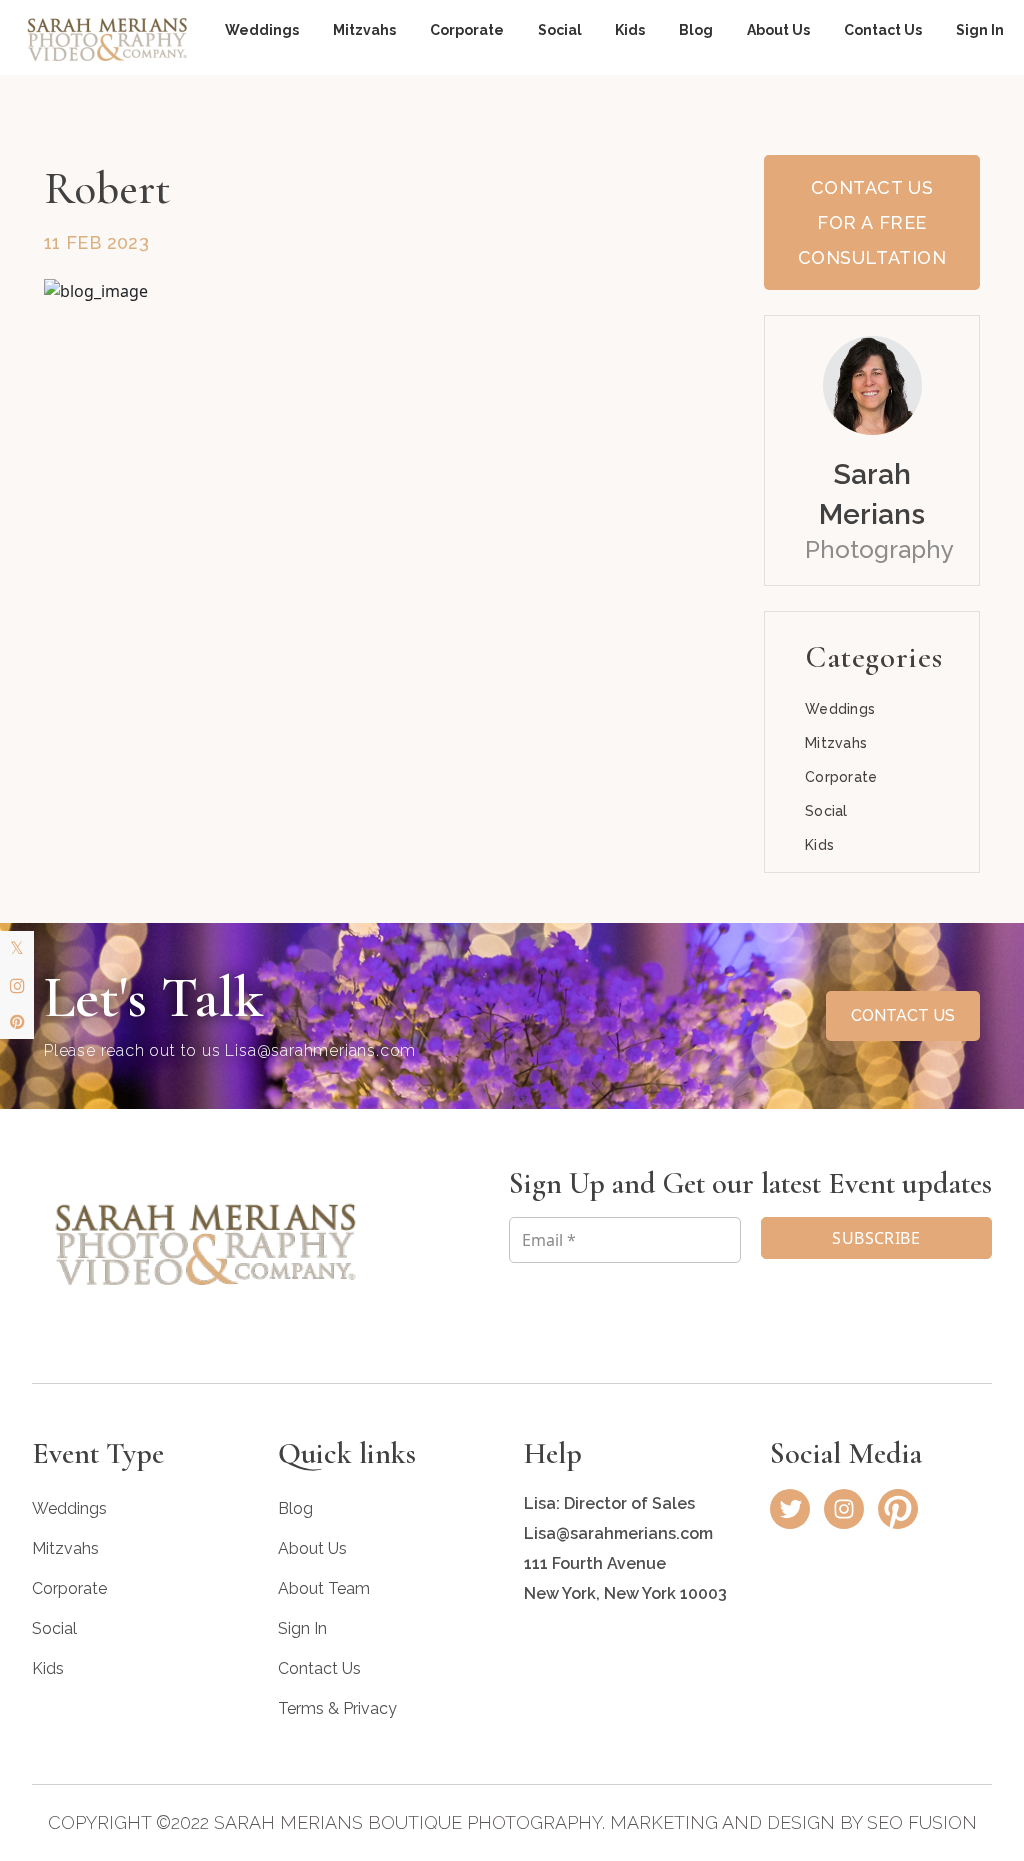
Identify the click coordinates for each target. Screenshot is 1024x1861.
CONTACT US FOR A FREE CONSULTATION (872, 222)
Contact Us (883, 30)
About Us (778, 30)
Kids (630, 30)
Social (560, 30)
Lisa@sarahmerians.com (320, 1050)
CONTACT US (903, 1015)
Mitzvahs (364, 30)
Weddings (262, 30)
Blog (696, 30)
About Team (324, 1588)
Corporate (467, 30)
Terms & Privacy (337, 1708)
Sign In (980, 30)
